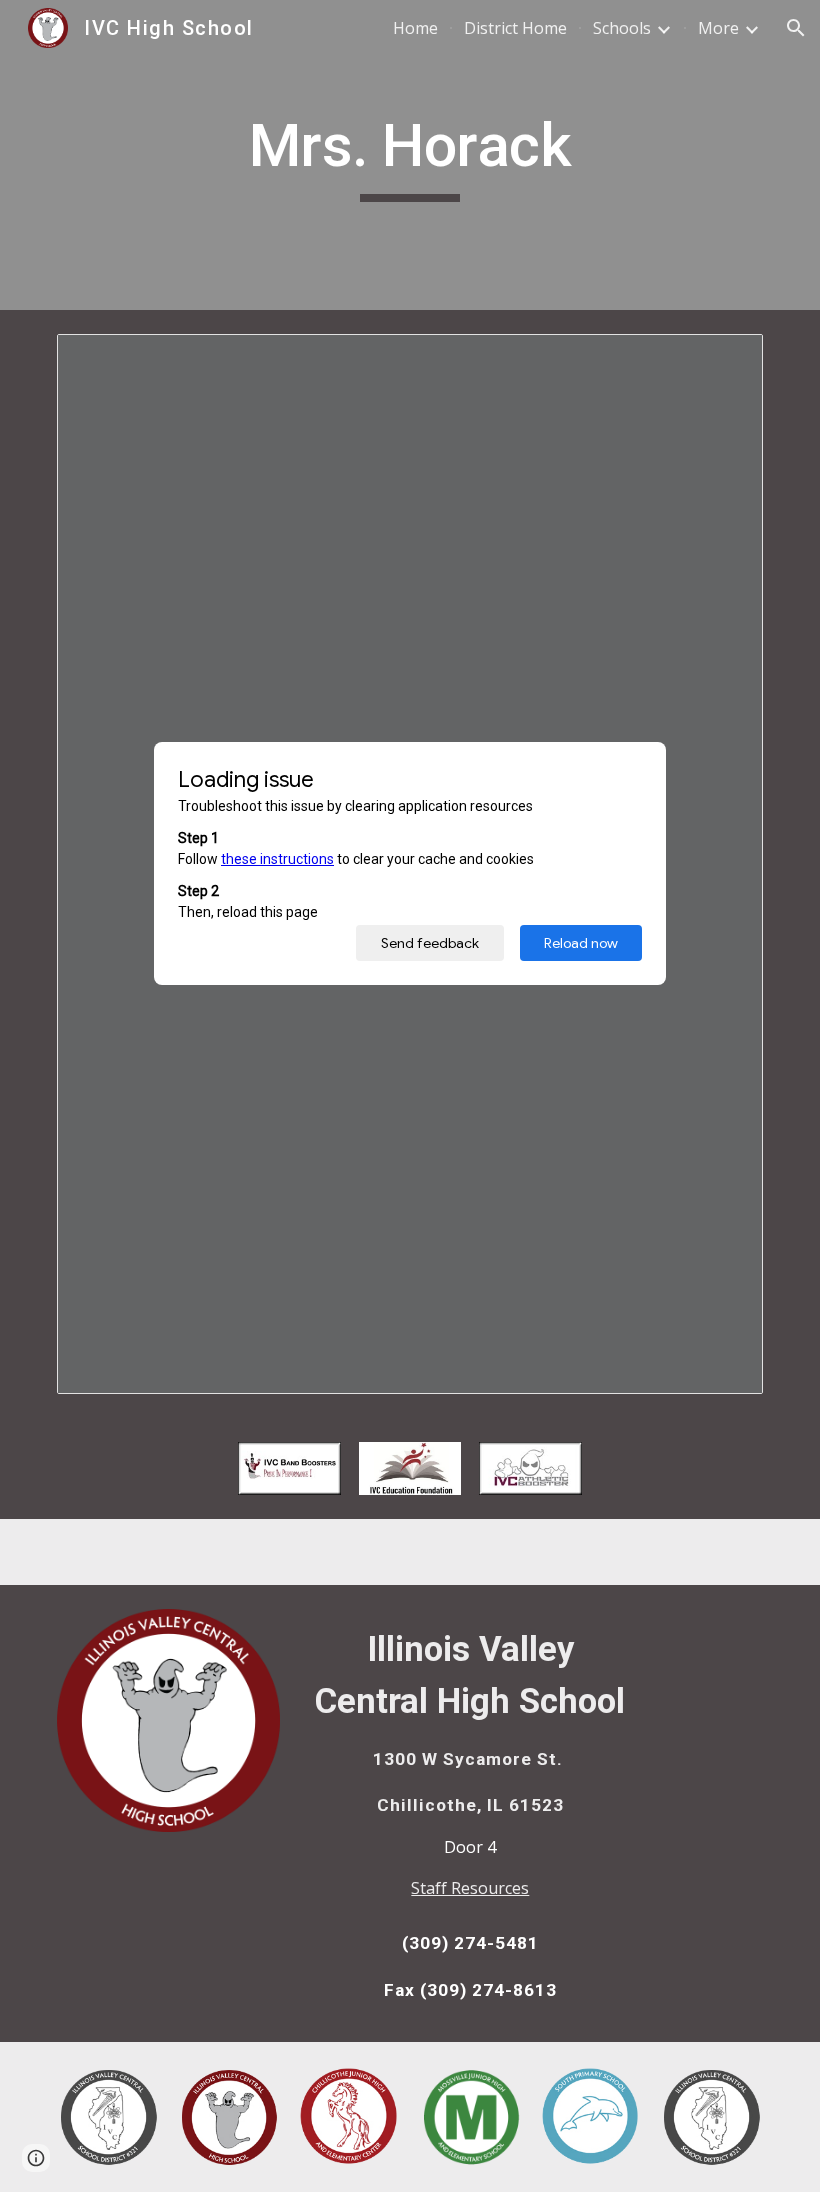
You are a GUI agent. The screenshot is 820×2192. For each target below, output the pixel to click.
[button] (796, 28)
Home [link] (415, 28)
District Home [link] (515, 28)
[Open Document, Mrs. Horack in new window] (725, 360)
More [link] (718, 28)
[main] (410, 155)
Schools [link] (622, 28)
